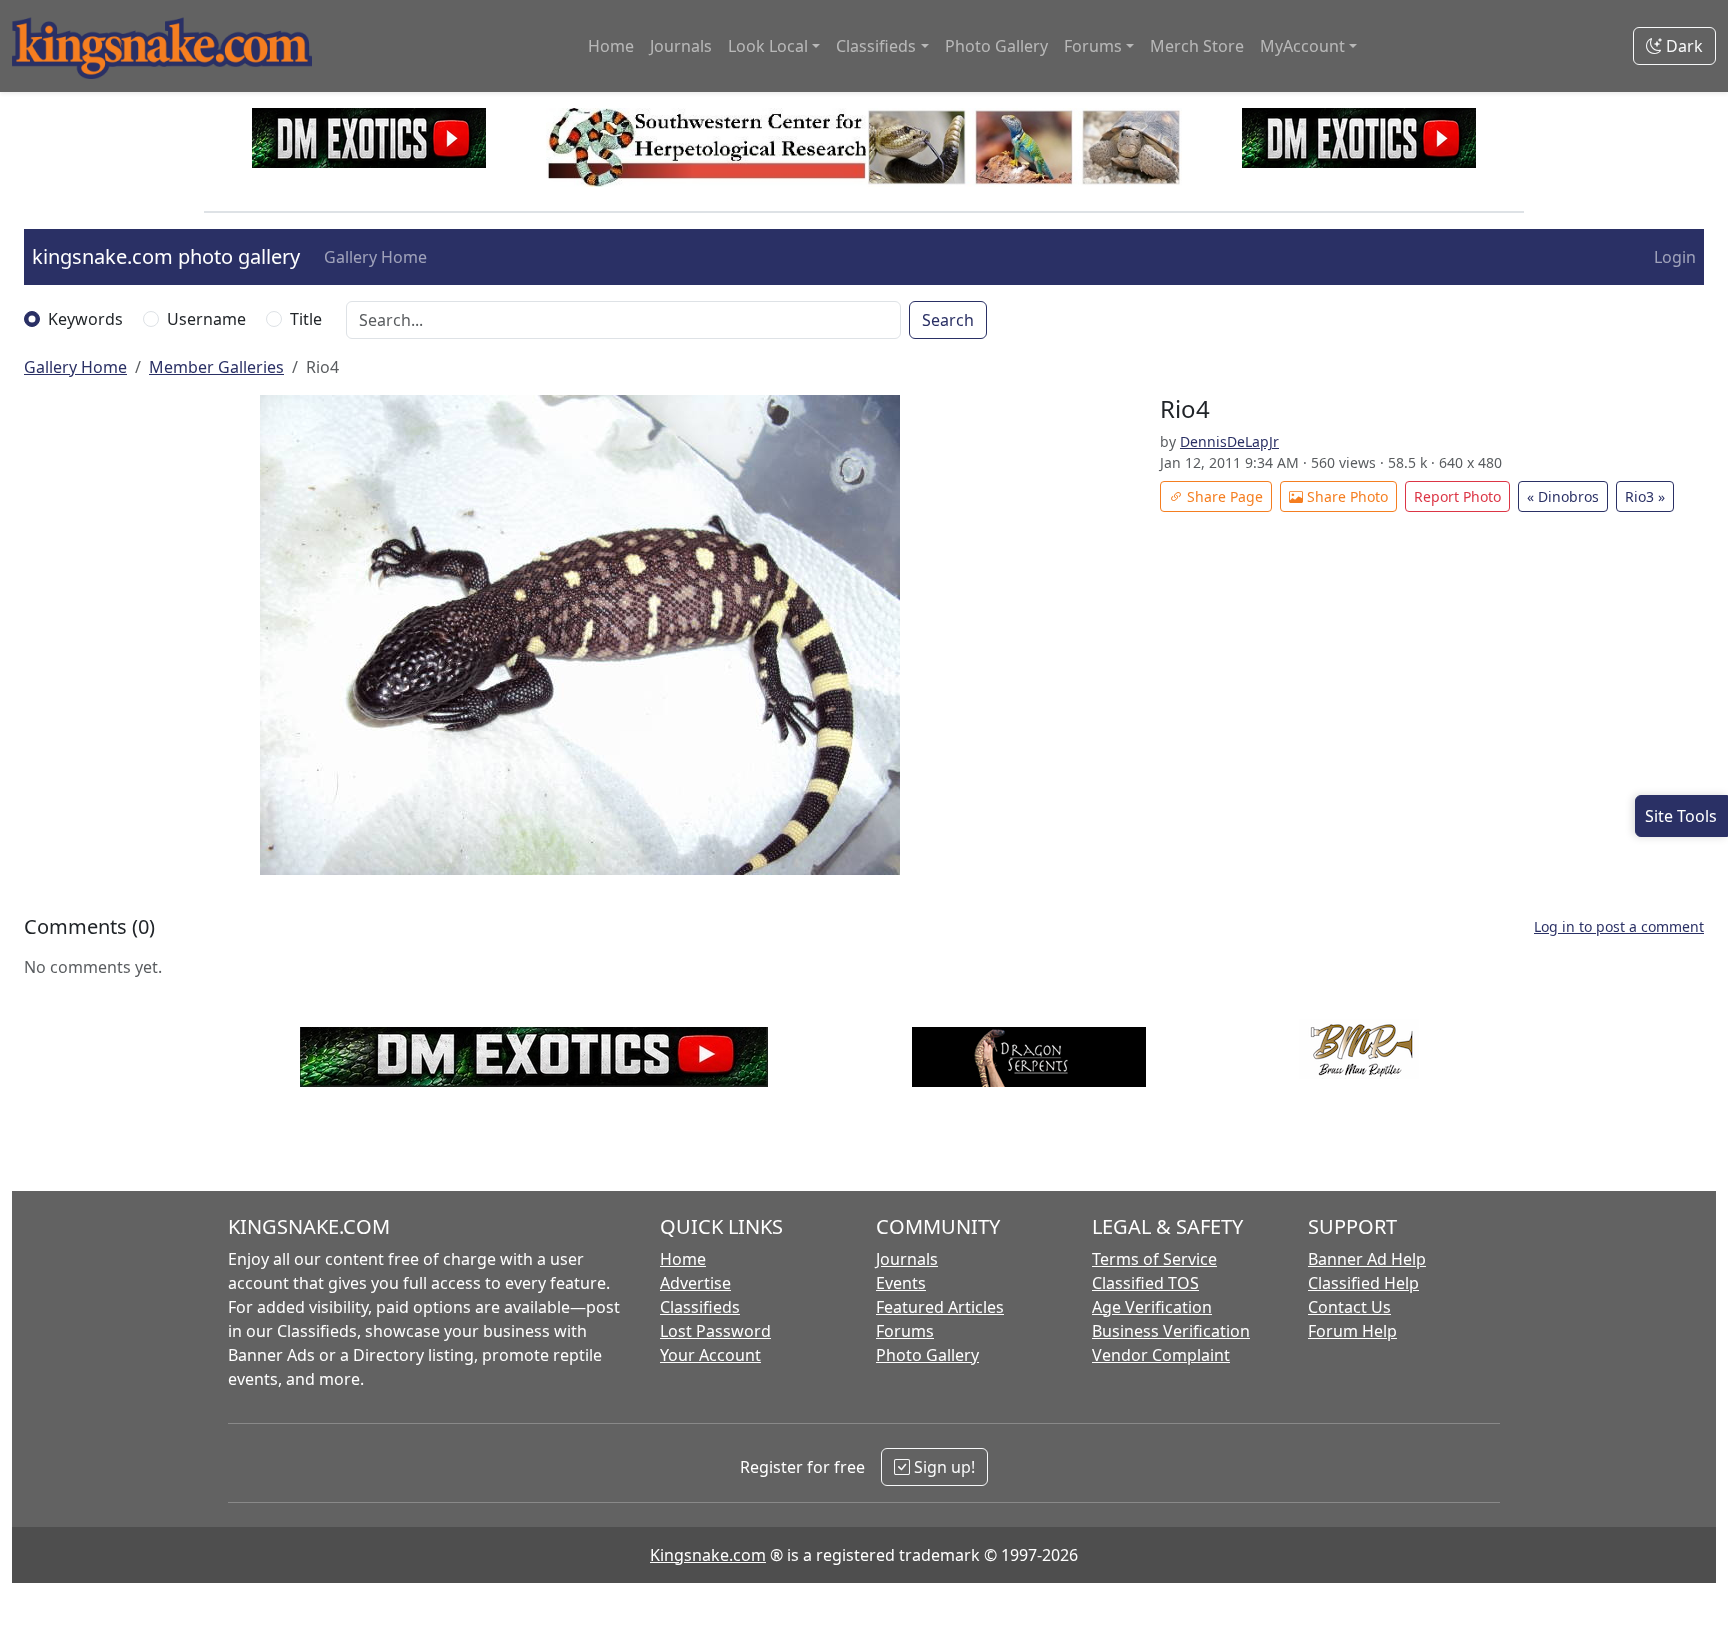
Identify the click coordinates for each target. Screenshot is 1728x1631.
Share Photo (1345, 496)
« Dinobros (1563, 496)
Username (206, 319)
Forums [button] (1093, 46)
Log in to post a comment (1619, 926)
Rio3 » (1645, 496)
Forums (905, 1331)
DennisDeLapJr (1229, 441)
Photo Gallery (996, 46)
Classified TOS (1145, 1283)
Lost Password (715, 1331)
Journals (681, 46)
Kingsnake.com (708, 1555)
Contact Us (1349, 1307)
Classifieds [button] (876, 46)
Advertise (695, 1283)
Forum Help (1352, 1331)
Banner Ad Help (1367, 1259)
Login (1675, 257)
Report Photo (1457, 496)
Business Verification (1171, 1331)
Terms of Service (1154, 1259)
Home (611, 46)
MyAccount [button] (1302, 46)
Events (901, 1283)
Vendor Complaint (1161, 1355)
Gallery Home (375, 257)
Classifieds (700, 1307)
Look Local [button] (768, 46)
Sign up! (942, 1467)
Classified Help (1363, 1283)
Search (948, 320)
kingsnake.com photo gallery (166, 256)
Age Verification (1152, 1307)
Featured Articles (940, 1307)
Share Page (1223, 496)
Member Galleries (216, 367)
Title (306, 319)
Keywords (85, 319)
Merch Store (1197, 46)
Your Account (710, 1355)
